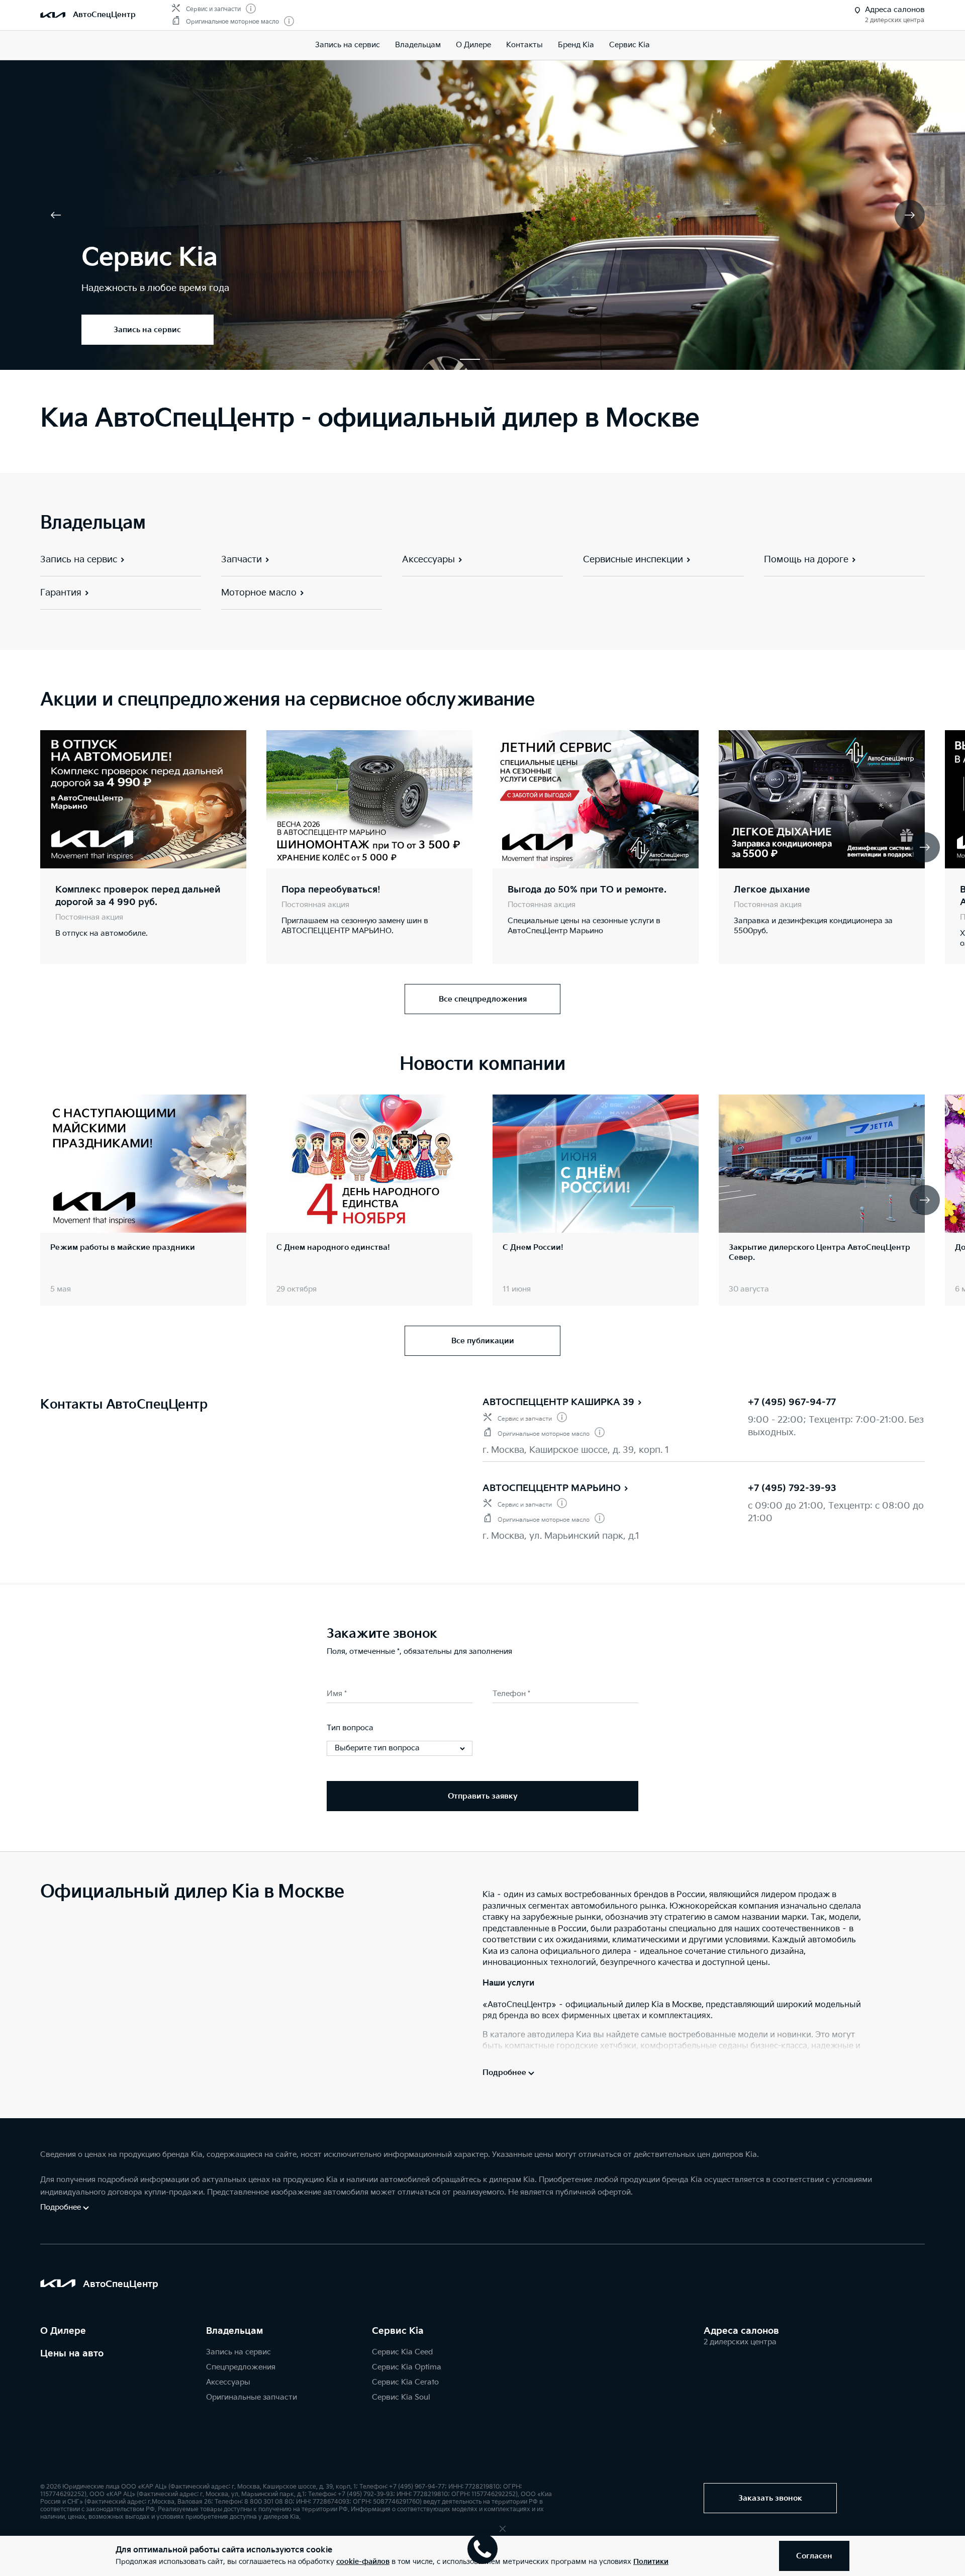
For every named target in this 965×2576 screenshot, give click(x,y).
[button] (470, 359)
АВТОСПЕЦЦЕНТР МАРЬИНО (552, 1488)
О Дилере (63, 2331)
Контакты (524, 45)
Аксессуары (228, 2382)
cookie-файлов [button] (363, 2562)
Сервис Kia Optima (407, 2367)
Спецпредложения (241, 2367)
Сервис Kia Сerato (405, 2382)
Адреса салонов (741, 2331)
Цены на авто (72, 2354)
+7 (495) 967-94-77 (792, 1402)
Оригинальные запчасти (252, 2397)
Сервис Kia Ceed (402, 2352)
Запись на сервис (348, 45)
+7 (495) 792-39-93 (792, 1488)
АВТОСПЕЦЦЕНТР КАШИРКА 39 (558, 1402)
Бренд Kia (576, 45)
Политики (651, 2562)
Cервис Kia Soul (401, 2397)
